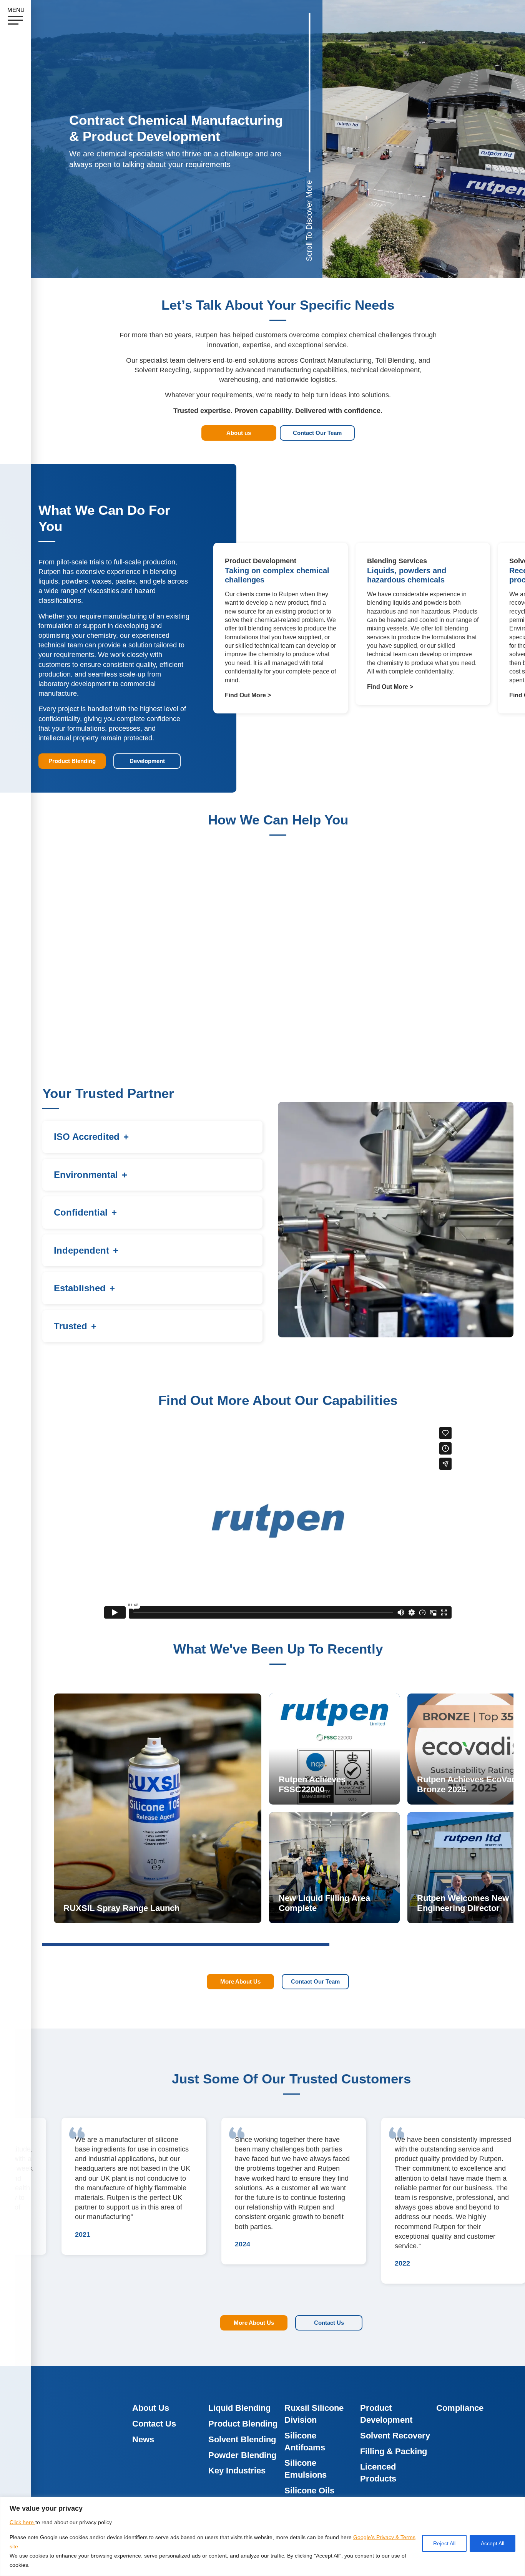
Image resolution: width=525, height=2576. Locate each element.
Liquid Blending (239, 2408)
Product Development (386, 2414)
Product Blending (72, 761)
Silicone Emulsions (306, 2469)
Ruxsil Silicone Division (314, 2414)
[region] (262, 2536)
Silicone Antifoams (305, 2442)
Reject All (444, 2543)
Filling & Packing (394, 2451)
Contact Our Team (317, 433)
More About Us (240, 1981)
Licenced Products (378, 2473)
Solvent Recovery (395, 2436)
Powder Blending (242, 2455)
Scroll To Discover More (309, 221)
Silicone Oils (309, 2491)
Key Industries (237, 2471)
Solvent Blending (242, 2439)
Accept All (493, 2543)
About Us (151, 2408)
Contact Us (329, 2323)
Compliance (460, 2408)
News (143, 2439)
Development (147, 761)
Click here (22, 2522)
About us (239, 433)
